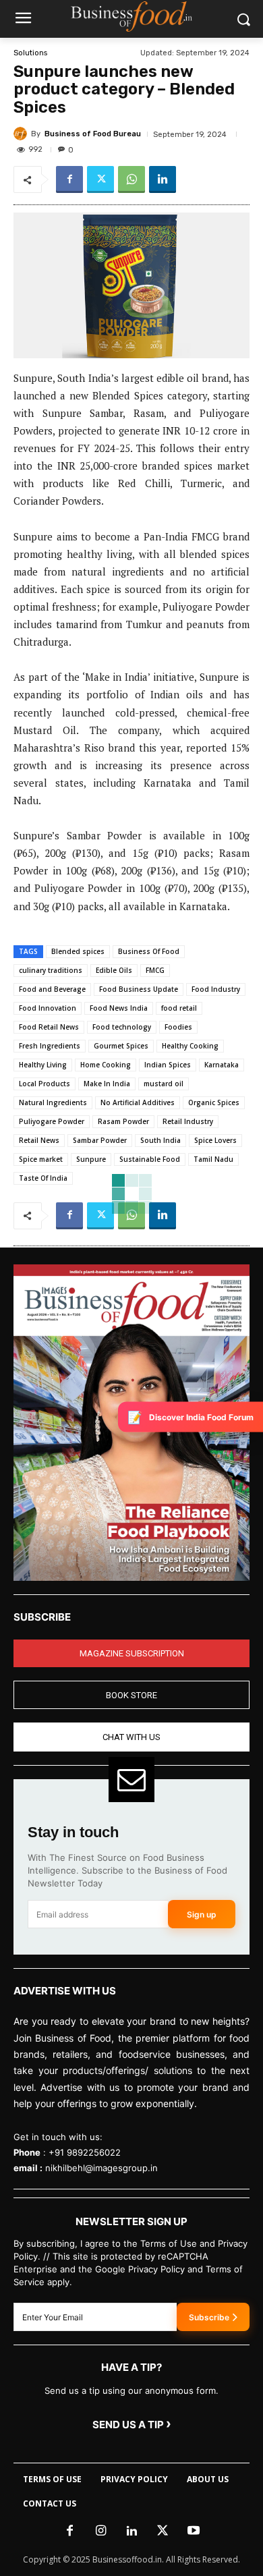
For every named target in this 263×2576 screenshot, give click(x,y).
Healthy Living (43, 1065)
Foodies (178, 1027)
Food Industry (216, 989)
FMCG (155, 970)
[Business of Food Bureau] (22, 134)
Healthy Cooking (190, 1046)
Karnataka (222, 1065)
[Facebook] (69, 179)
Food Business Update (139, 989)
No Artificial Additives (138, 1102)
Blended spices (78, 951)
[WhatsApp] (131, 179)
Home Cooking (106, 1065)
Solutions (30, 53)
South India (160, 1140)
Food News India (119, 1008)
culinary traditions (51, 970)
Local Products (45, 1084)
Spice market (41, 1159)
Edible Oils (114, 970)
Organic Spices (214, 1102)
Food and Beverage (52, 989)
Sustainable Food (150, 1159)
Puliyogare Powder (52, 1121)
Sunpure (91, 1159)
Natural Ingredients (53, 1102)
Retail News (39, 1140)
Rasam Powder (123, 1121)
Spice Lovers (215, 1140)
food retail (179, 1008)
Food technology (122, 1027)
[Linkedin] (163, 179)
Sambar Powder (100, 1140)
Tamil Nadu (213, 1159)
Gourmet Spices (121, 1046)
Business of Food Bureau (93, 134)
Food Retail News (49, 1027)
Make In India (107, 1084)
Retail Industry (188, 1121)
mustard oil (164, 1084)
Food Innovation (48, 1008)
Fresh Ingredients (50, 1046)
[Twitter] (100, 179)
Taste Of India (43, 1178)
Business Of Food (149, 951)
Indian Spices (168, 1065)
